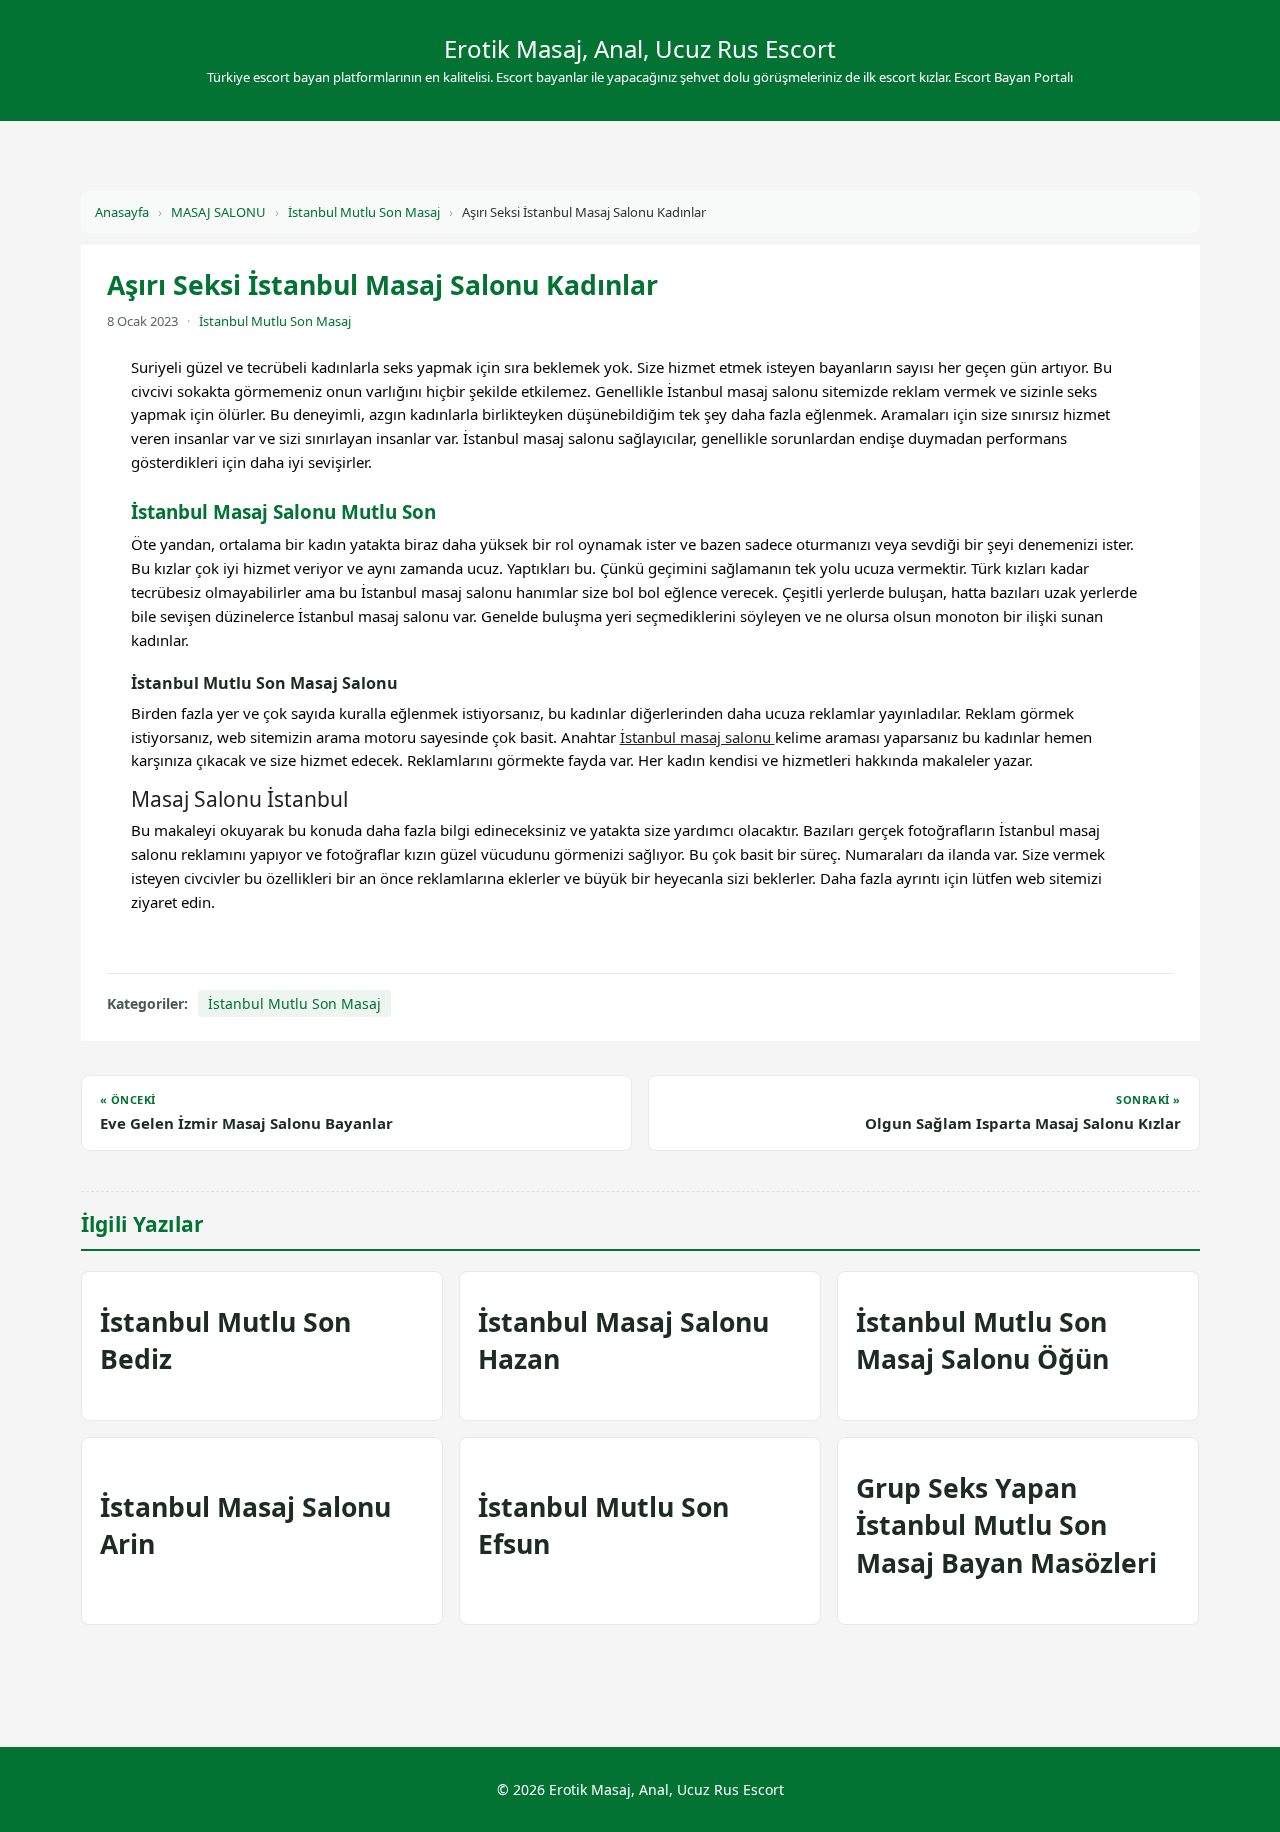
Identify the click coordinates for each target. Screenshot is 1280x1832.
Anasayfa (122, 212)
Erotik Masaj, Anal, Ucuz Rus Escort (640, 48)
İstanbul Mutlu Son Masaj (364, 212)
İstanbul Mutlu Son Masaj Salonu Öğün (982, 1340)
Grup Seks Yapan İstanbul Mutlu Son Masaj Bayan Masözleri (1006, 1525)
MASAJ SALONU (218, 212)
